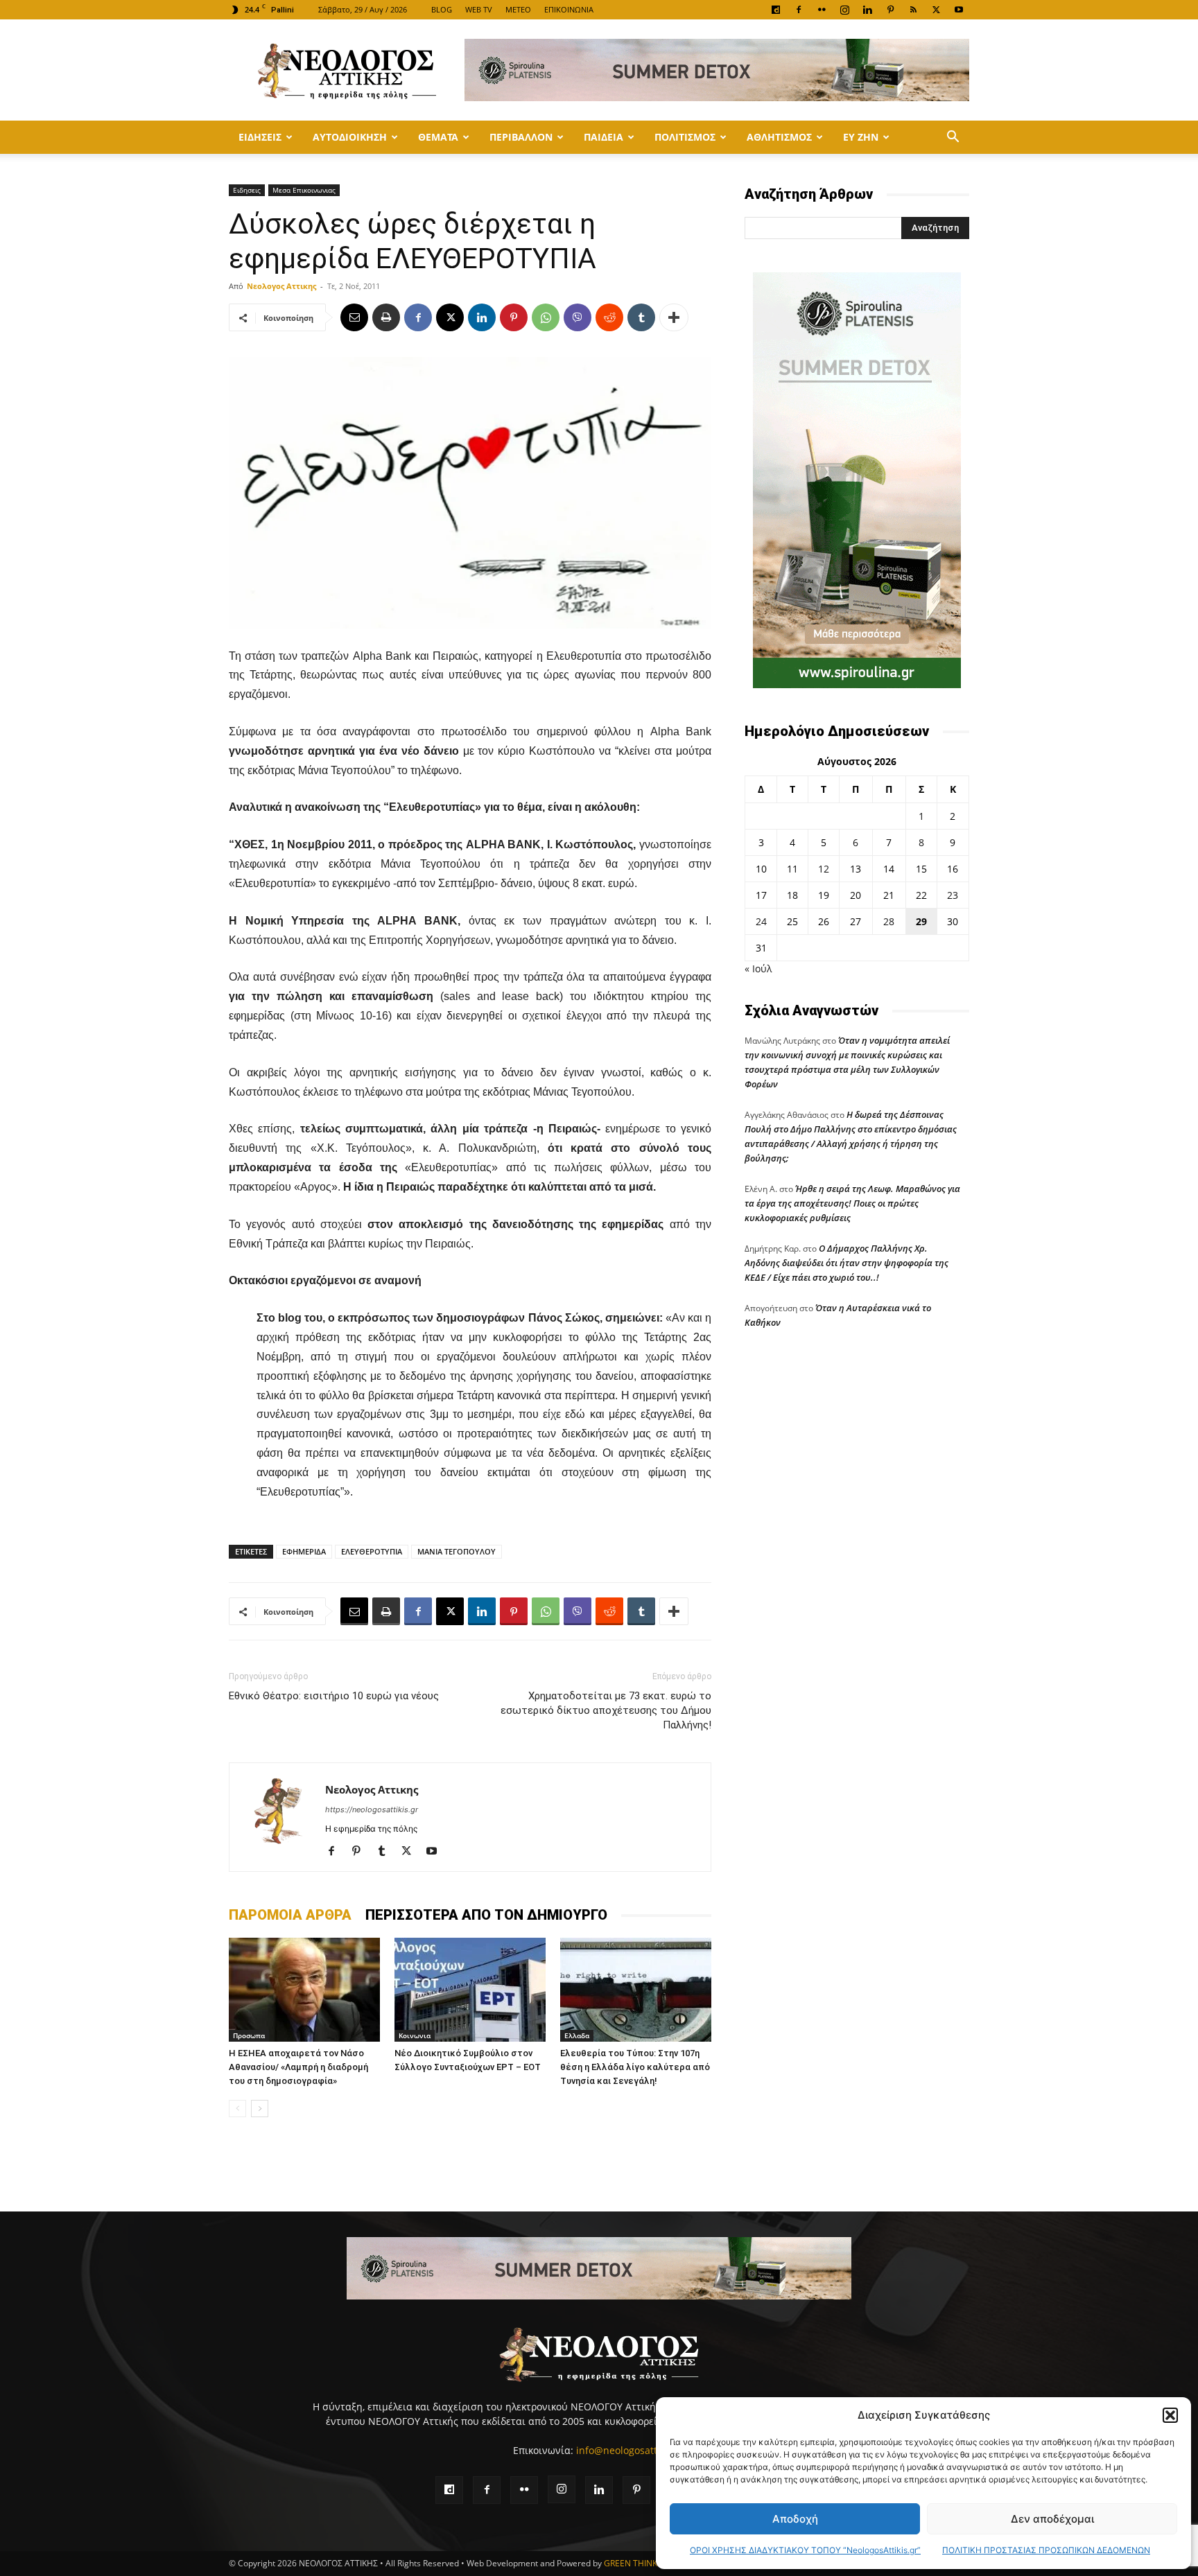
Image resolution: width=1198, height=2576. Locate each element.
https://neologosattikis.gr (372, 1810)
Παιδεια (604, 137)
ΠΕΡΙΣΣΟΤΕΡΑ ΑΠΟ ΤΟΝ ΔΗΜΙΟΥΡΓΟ (486, 1915)
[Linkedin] (867, 10)
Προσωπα (249, 2035)
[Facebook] (799, 10)
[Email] (354, 317)
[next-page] (260, 2109)
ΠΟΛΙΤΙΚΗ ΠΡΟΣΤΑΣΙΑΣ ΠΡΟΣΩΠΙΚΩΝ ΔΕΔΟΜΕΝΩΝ (1046, 2550)
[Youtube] (959, 10)
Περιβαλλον (521, 137)
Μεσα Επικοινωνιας (304, 190)
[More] (674, 317)
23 (953, 895)
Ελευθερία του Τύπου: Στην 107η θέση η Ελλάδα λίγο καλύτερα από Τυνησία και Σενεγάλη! (635, 2067)
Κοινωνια (415, 2035)
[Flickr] (822, 10)
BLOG (442, 9)
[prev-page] (237, 2109)
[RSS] (913, 10)
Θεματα (438, 137)
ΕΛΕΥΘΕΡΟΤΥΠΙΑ (372, 1551)
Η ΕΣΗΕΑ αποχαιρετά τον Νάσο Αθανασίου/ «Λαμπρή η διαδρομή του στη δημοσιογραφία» (298, 2067)
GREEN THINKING (638, 2563)
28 (889, 921)
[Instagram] (844, 10)
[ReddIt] (609, 317)
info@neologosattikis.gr (631, 2450)
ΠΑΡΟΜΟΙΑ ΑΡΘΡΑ (290, 1915)
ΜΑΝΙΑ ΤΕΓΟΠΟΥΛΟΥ (457, 1551)
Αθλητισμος (779, 137)
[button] (1170, 2415)
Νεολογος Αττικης (281, 286)
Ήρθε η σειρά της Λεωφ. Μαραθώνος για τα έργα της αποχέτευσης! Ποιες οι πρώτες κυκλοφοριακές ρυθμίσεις (852, 1203)
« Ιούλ (758, 969)
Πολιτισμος (685, 137)
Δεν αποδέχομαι (1052, 2519)
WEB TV (479, 9)
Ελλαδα (577, 2035)
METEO (518, 9)
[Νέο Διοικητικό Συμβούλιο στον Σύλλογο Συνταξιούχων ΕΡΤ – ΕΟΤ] (470, 1990)
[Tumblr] (641, 317)
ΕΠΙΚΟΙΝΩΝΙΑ (569, 9)
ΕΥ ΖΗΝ (861, 137)
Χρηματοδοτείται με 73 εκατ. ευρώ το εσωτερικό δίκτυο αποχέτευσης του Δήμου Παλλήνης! (606, 1710)
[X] (936, 10)
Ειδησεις (260, 137)
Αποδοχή (795, 2519)
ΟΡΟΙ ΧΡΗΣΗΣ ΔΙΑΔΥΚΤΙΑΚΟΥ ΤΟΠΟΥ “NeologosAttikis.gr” (805, 2550)
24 (761, 921)
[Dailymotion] (776, 10)
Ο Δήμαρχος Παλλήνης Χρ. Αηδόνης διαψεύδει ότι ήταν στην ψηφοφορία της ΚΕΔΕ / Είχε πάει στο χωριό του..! (847, 1263)
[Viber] (578, 317)
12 (824, 869)
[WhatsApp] (546, 317)
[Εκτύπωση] (386, 317)
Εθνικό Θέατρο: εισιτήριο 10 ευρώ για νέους (334, 1696)
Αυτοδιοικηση (350, 137)
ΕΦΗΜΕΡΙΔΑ (304, 1551)
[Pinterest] (890, 10)
